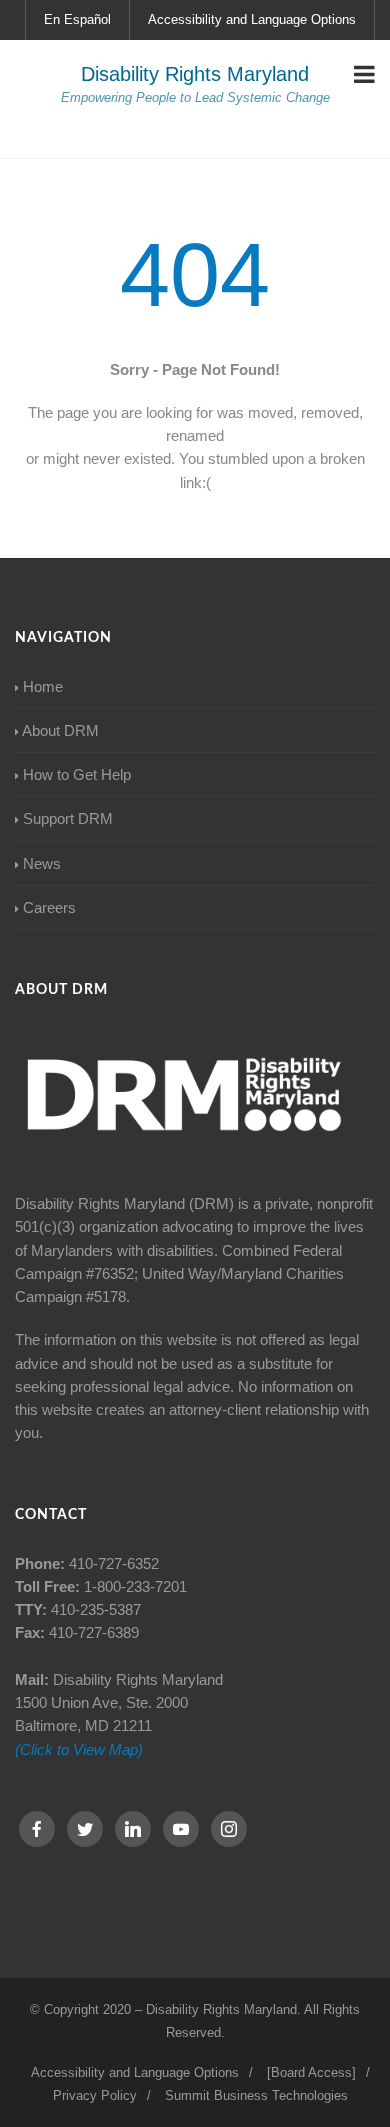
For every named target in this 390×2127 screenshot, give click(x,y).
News (42, 863)
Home (43, 686)
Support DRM (68, 818)
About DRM (60, 730)
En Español (77, 19)
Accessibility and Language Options (252, 19)
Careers (49, 907)
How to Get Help (77, 774)
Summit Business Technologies (256, 2095)
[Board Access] (311, 2072)
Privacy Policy (95, 2095)
